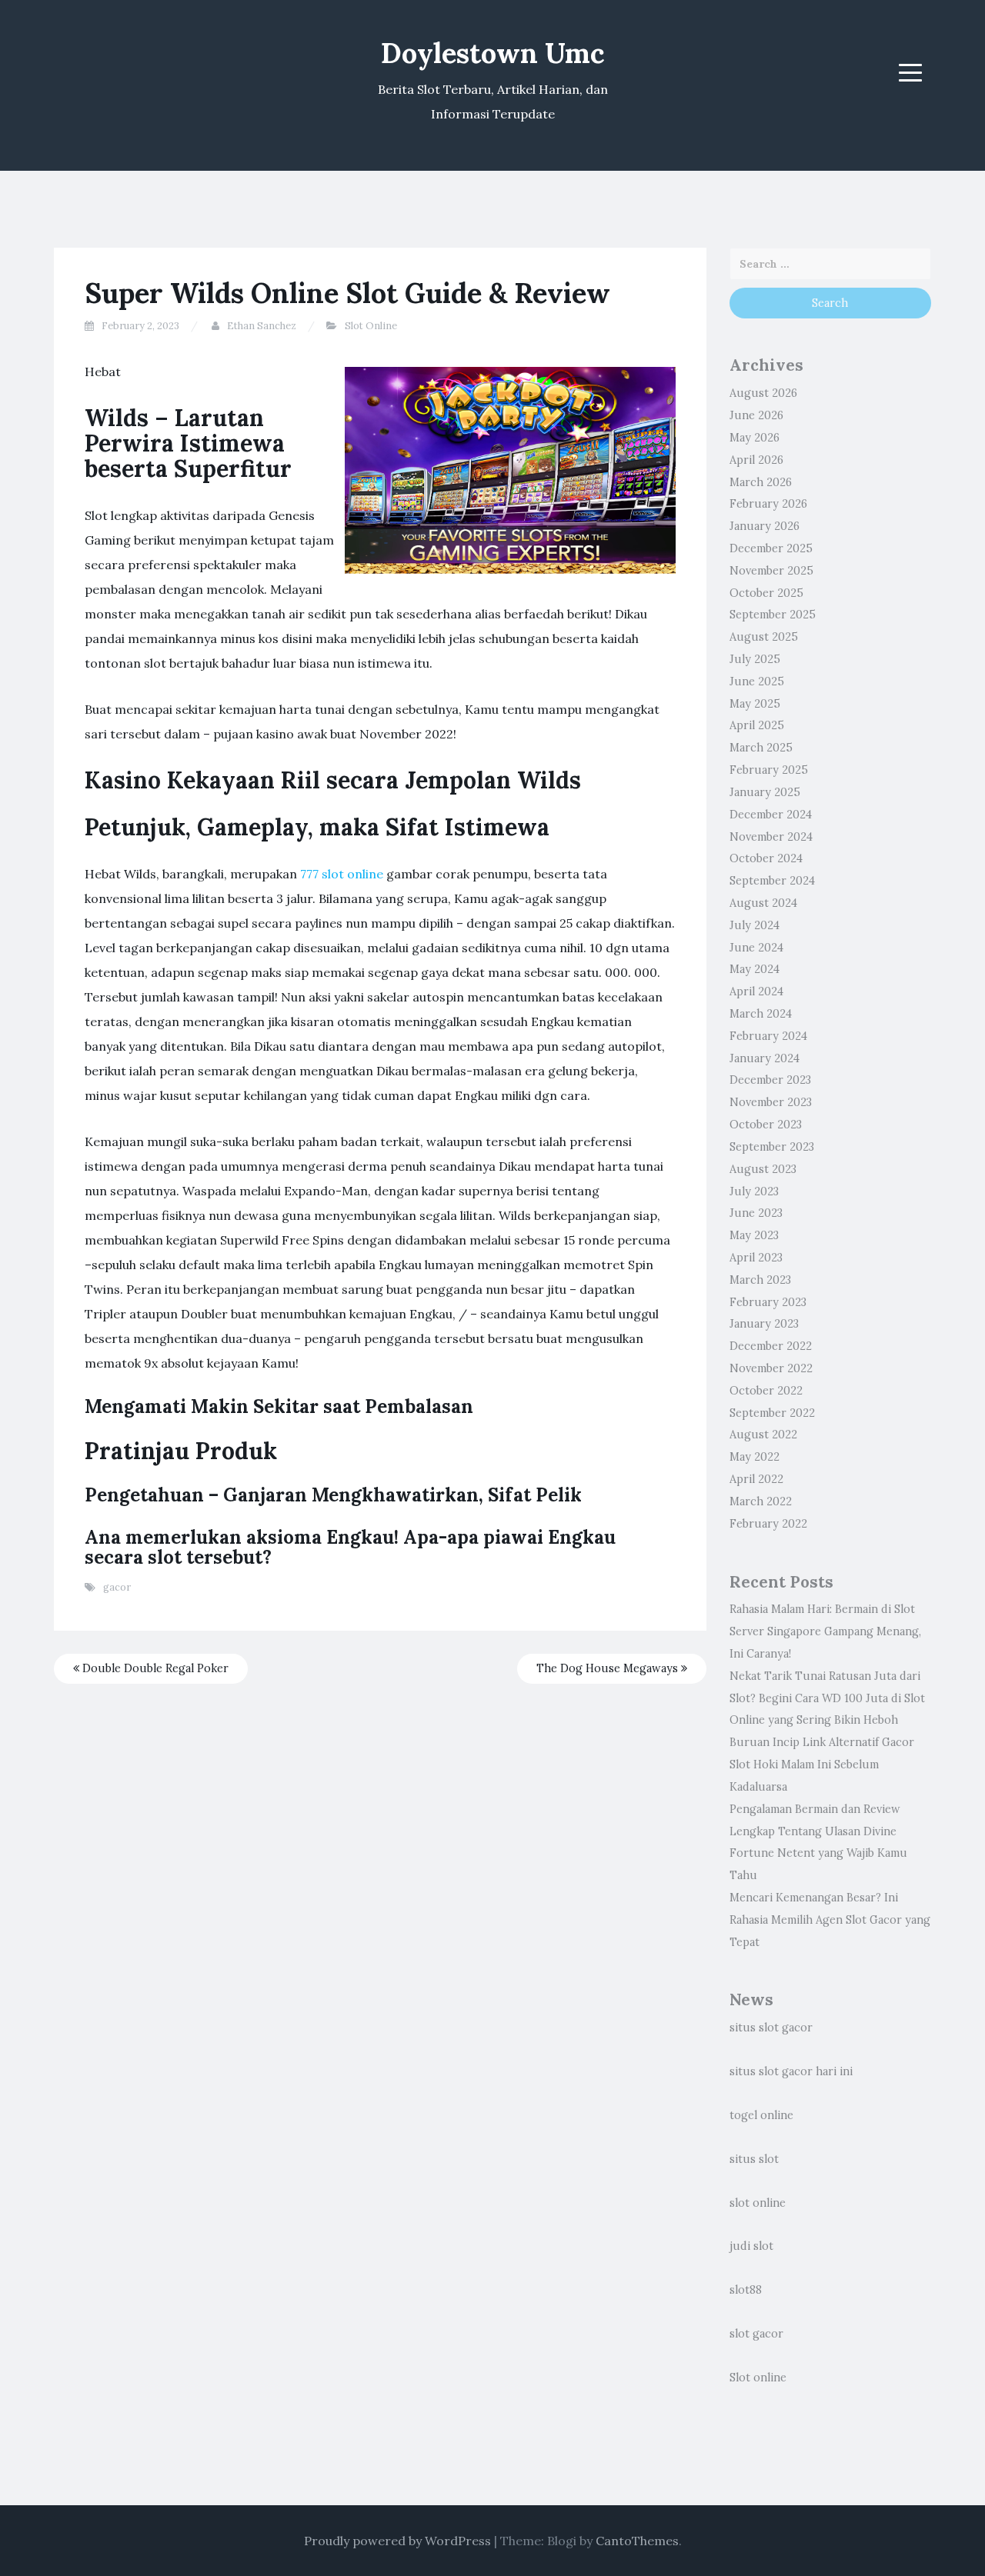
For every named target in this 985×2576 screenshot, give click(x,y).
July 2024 (755, 925)
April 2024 (756, 991)
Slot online (758, 2378)
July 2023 (754, 1191)
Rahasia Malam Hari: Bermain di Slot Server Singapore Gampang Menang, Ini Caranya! (825, 1631)
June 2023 (756, 1213)
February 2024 (768, 1036)
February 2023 (768, 1302)
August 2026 (763, 393)
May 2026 (755, 438)
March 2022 (761, 1501)
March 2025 (761, 748)
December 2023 (770, 1080)
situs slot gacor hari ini (791, 2071)
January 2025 (765, 792)
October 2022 (766, 1391)
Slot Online (371, 326)
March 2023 (760, 1280)
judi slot (751, 2246)
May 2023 (754, 1235)
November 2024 (771, 837)
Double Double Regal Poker (154, 1668)
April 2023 (756, 1258)
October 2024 (766, 858)
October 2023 (766, 1125)
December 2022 (771, 1346)
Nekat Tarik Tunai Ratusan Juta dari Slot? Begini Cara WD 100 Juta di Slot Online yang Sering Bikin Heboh (827, 1698)
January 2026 (765, 526)
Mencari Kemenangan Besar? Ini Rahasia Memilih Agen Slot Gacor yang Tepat (830, 1920)
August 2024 (763, 903)
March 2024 (761, 1014)
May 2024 (755, 969)
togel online (761, 2115)
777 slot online (342, 874)
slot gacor (756, 2334)
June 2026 (756, 415)
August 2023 (763, 1169)
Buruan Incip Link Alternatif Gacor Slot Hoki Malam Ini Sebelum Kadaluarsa (822, 1765)
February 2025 (769, 770)
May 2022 (755, 1457)
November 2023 (771, 1102)
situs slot (754, 2159)
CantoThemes (637, 2541)
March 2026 (761, 482)
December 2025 (771, 548)
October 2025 (766, 593)
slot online (758, 2203)
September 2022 (772, 1413)
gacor (117, 1587)
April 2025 (757, 725)
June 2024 (756, 948)
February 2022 (768, 1524)
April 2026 (756, 460)
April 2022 (756, 1479)
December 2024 (771, 815)
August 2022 (763, 1435)
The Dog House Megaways (609, 1668)
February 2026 (768, 504)
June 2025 (757, 681)
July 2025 (755, 659)
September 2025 (773, 615)
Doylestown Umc (493, 53)
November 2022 (771, 1368)
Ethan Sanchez (262, 326)
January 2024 (765, 1058)
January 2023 (764, 1324)
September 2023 (772, 1147)
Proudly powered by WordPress (397, 2541)
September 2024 (772, 881)
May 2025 (755, 704)
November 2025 (771, 571)
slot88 (746, 2290)
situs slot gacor (771, 2028)
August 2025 (764, 637)
